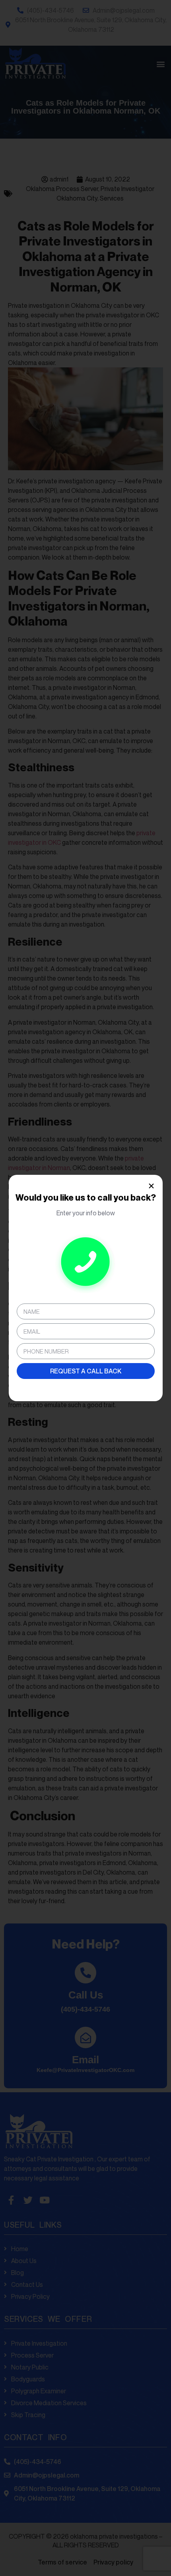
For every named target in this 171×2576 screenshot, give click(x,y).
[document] (85, 1288)
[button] (151, 1186)
